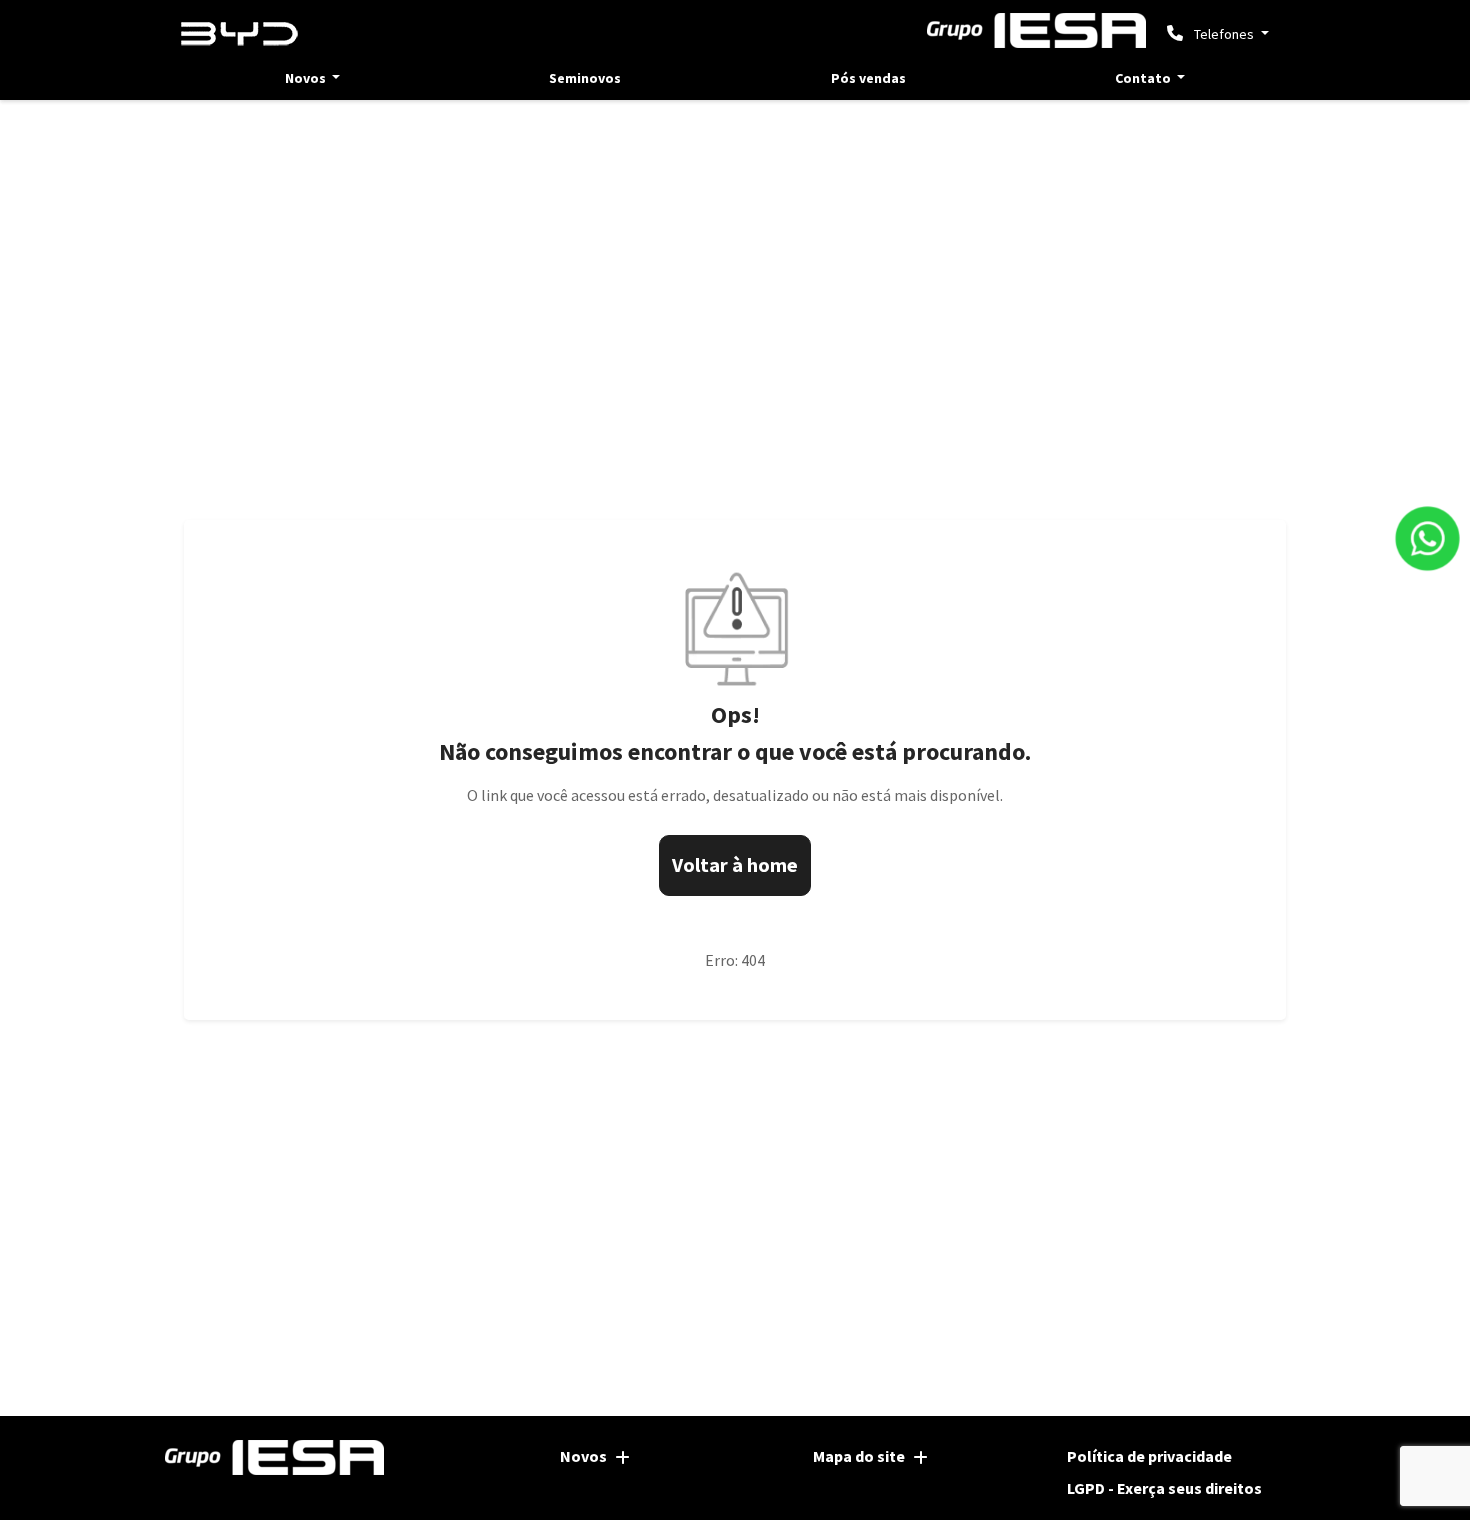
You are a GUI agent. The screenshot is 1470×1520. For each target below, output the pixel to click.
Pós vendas (868, 78)
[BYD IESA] (240, 34)
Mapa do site (859, 1456)
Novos (583, 1456)
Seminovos (585, 78)
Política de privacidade (1149, 1456)
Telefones (1224, 34)
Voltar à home (735, 864)
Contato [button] (1144, 78)
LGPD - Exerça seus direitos (1164, 1488)
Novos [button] (307, 78)
